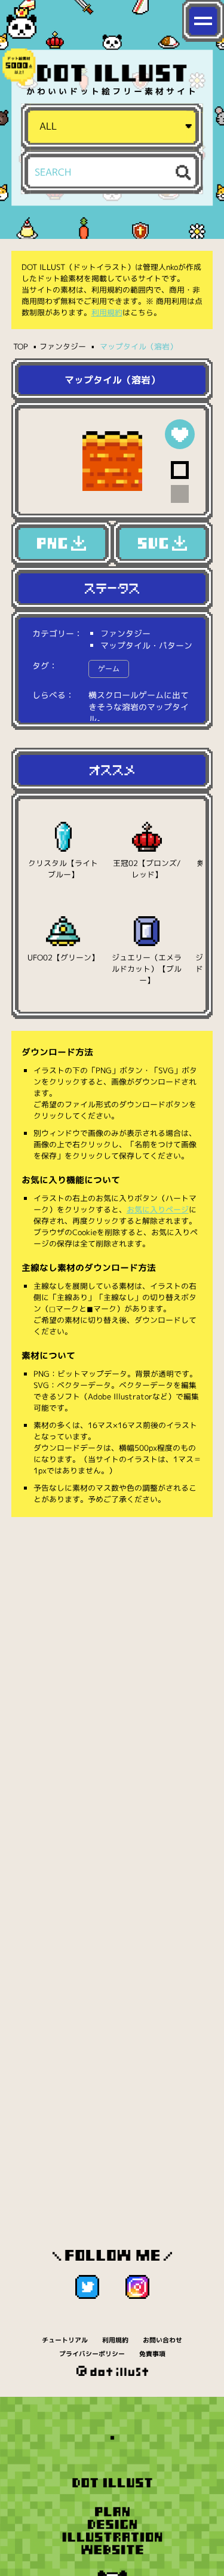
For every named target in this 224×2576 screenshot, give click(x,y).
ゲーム (109, 669)
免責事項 (152, 2354)
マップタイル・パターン (146, 645)
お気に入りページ (158, 1209)
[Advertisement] (112, 1647)
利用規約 (107, 312)
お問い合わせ (162, 2340)
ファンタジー (63, 346)
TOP (21, 346)
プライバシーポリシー (92, 2354)
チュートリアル (65, 2340)
